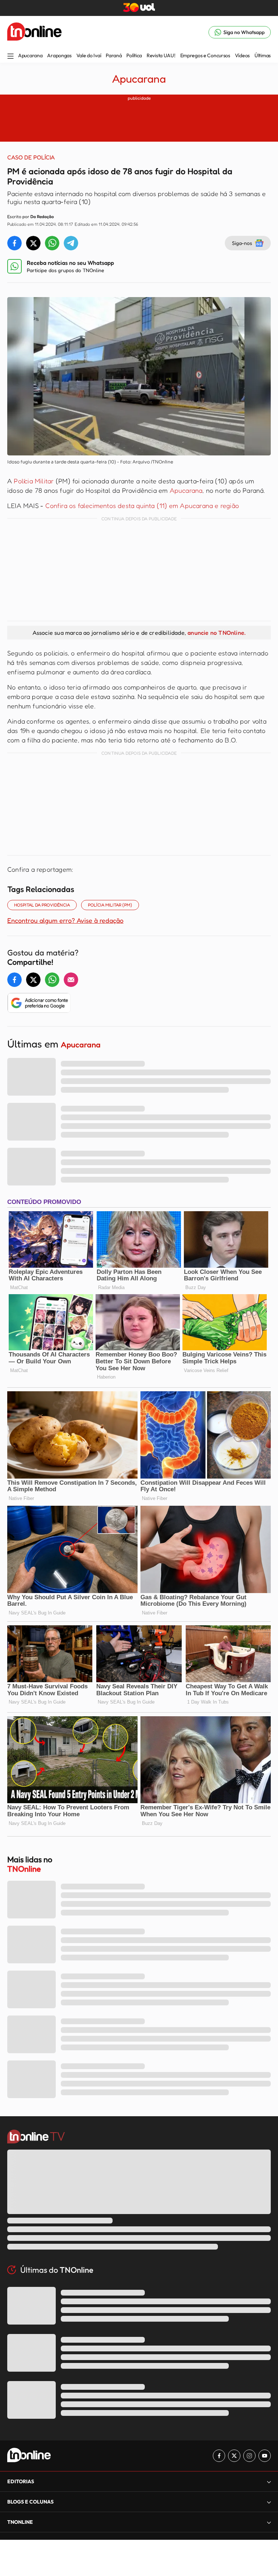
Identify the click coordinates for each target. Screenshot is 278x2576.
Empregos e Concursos (205, 55)
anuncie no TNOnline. (216, 633)
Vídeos (242, 55)
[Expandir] (269, 2522)
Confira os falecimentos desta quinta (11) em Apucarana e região (142, 505)
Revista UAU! (161, 55)
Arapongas (59, 55)
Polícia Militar (34, 481)
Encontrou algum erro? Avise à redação (65, 920)
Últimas (263, 55)
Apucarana (30, 55)
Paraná (114, 55)
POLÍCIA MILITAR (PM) (110, 905)
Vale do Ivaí (89, 55)
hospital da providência (42, 905)
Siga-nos (242, 243)
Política (134, 55)
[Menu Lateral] (10, 57)
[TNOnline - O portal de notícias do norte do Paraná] (34, 32)
